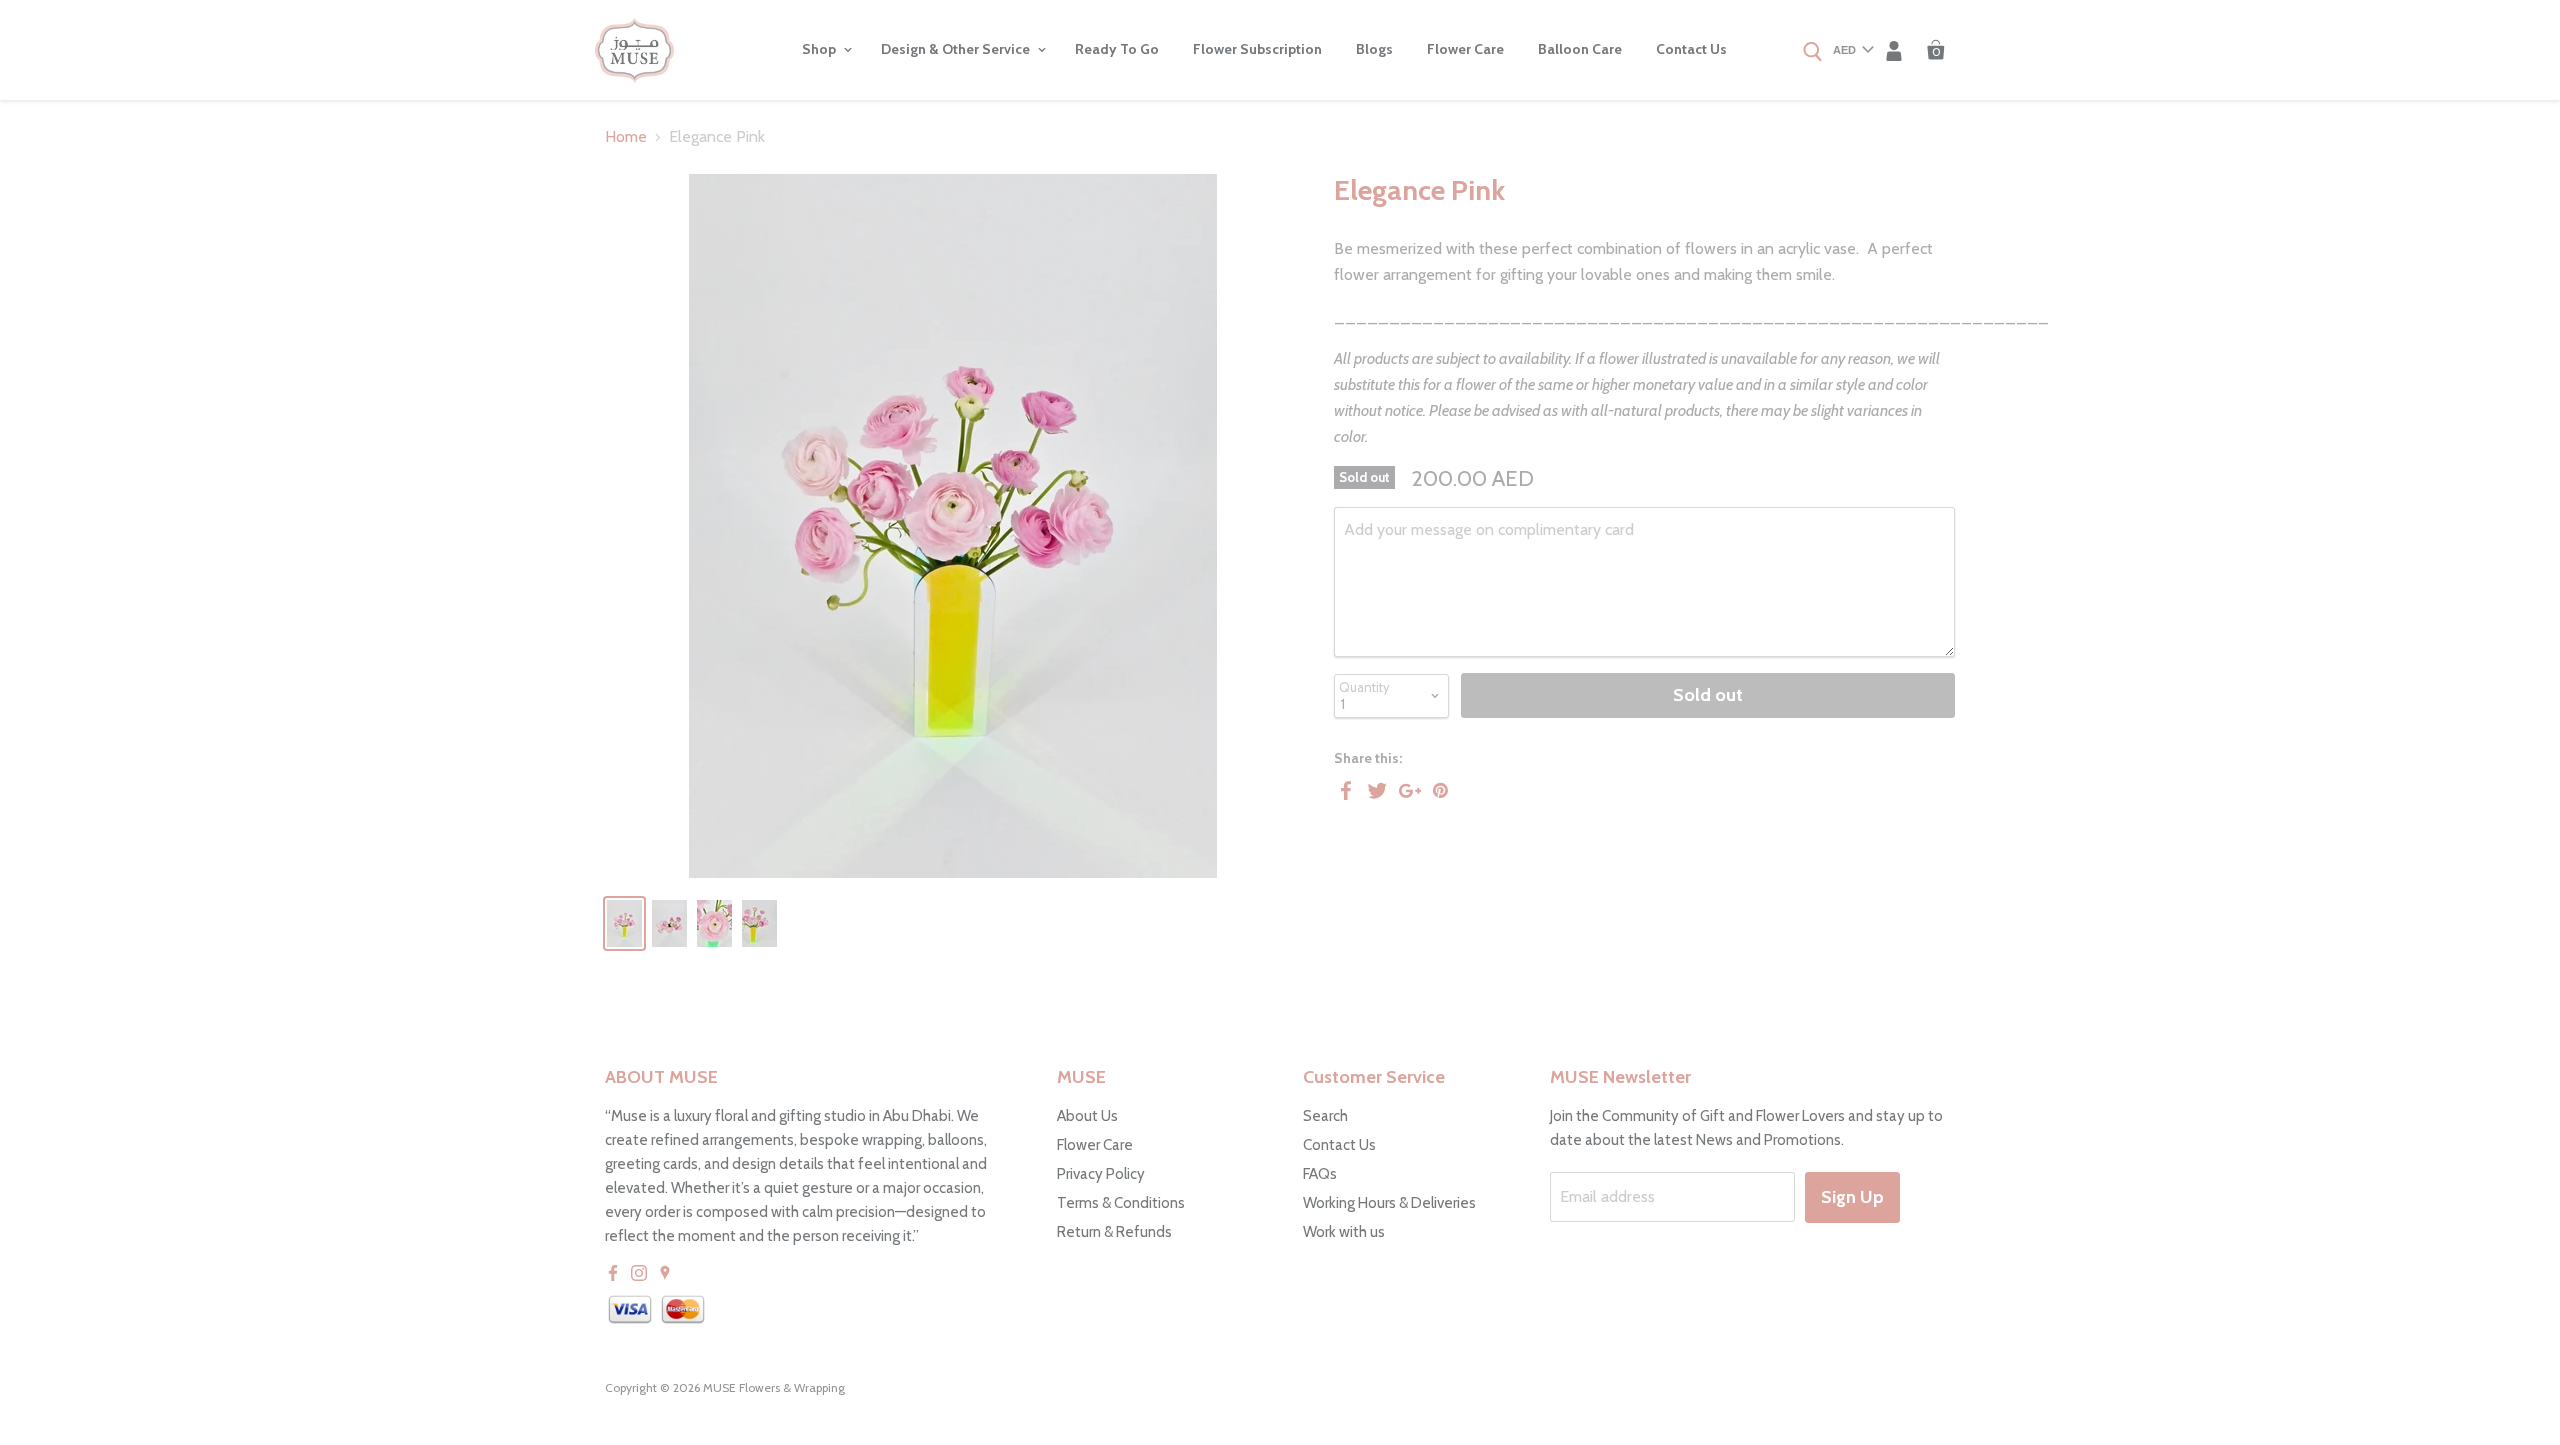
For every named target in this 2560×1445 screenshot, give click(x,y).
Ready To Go (1117, 49)
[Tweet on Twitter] (1378, 790)
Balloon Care (1580, 49)
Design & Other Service (957, 49)
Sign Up (1852, 1197)
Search (1325, 1116)
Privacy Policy (1101, 1174)
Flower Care (1465, 49)
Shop (820, 49)
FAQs (1320, 1174)
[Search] (1813, 53)
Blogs (1374, 49)
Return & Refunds (1114, 1232)
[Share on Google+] (1410, 790)
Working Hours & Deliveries (1389, 1203)
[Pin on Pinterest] (1442, 790)
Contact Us (1691, 49)
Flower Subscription (1257, 49)
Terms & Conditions (1121, 1203)
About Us (1087, 1116)
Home (626, 137)
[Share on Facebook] (1346, 790)
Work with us (1344, 1232)
